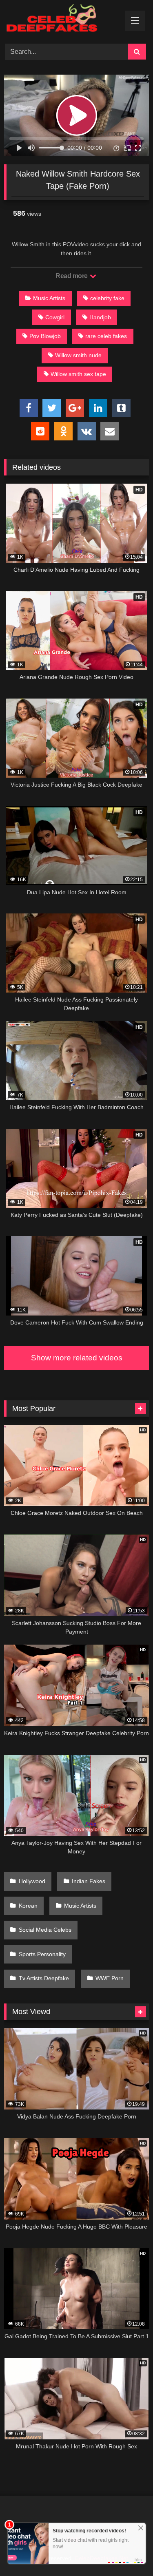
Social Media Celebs (45, 1930)
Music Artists (49, 298)
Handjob (100, 317)
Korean (28, 1906)
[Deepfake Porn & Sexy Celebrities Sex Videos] (63, 21)
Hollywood (32, 1881)
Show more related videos (77, 1358)
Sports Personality (42, 1954)
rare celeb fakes (106, 336)
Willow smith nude (78, 355)
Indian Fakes (89, 1881)
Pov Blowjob (45, 336)
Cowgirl (55, 317)
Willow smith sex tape (78, 374)
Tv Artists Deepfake (44, 1978)
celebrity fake (107, 298)
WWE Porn (110, 1978)
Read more (72, 276)
